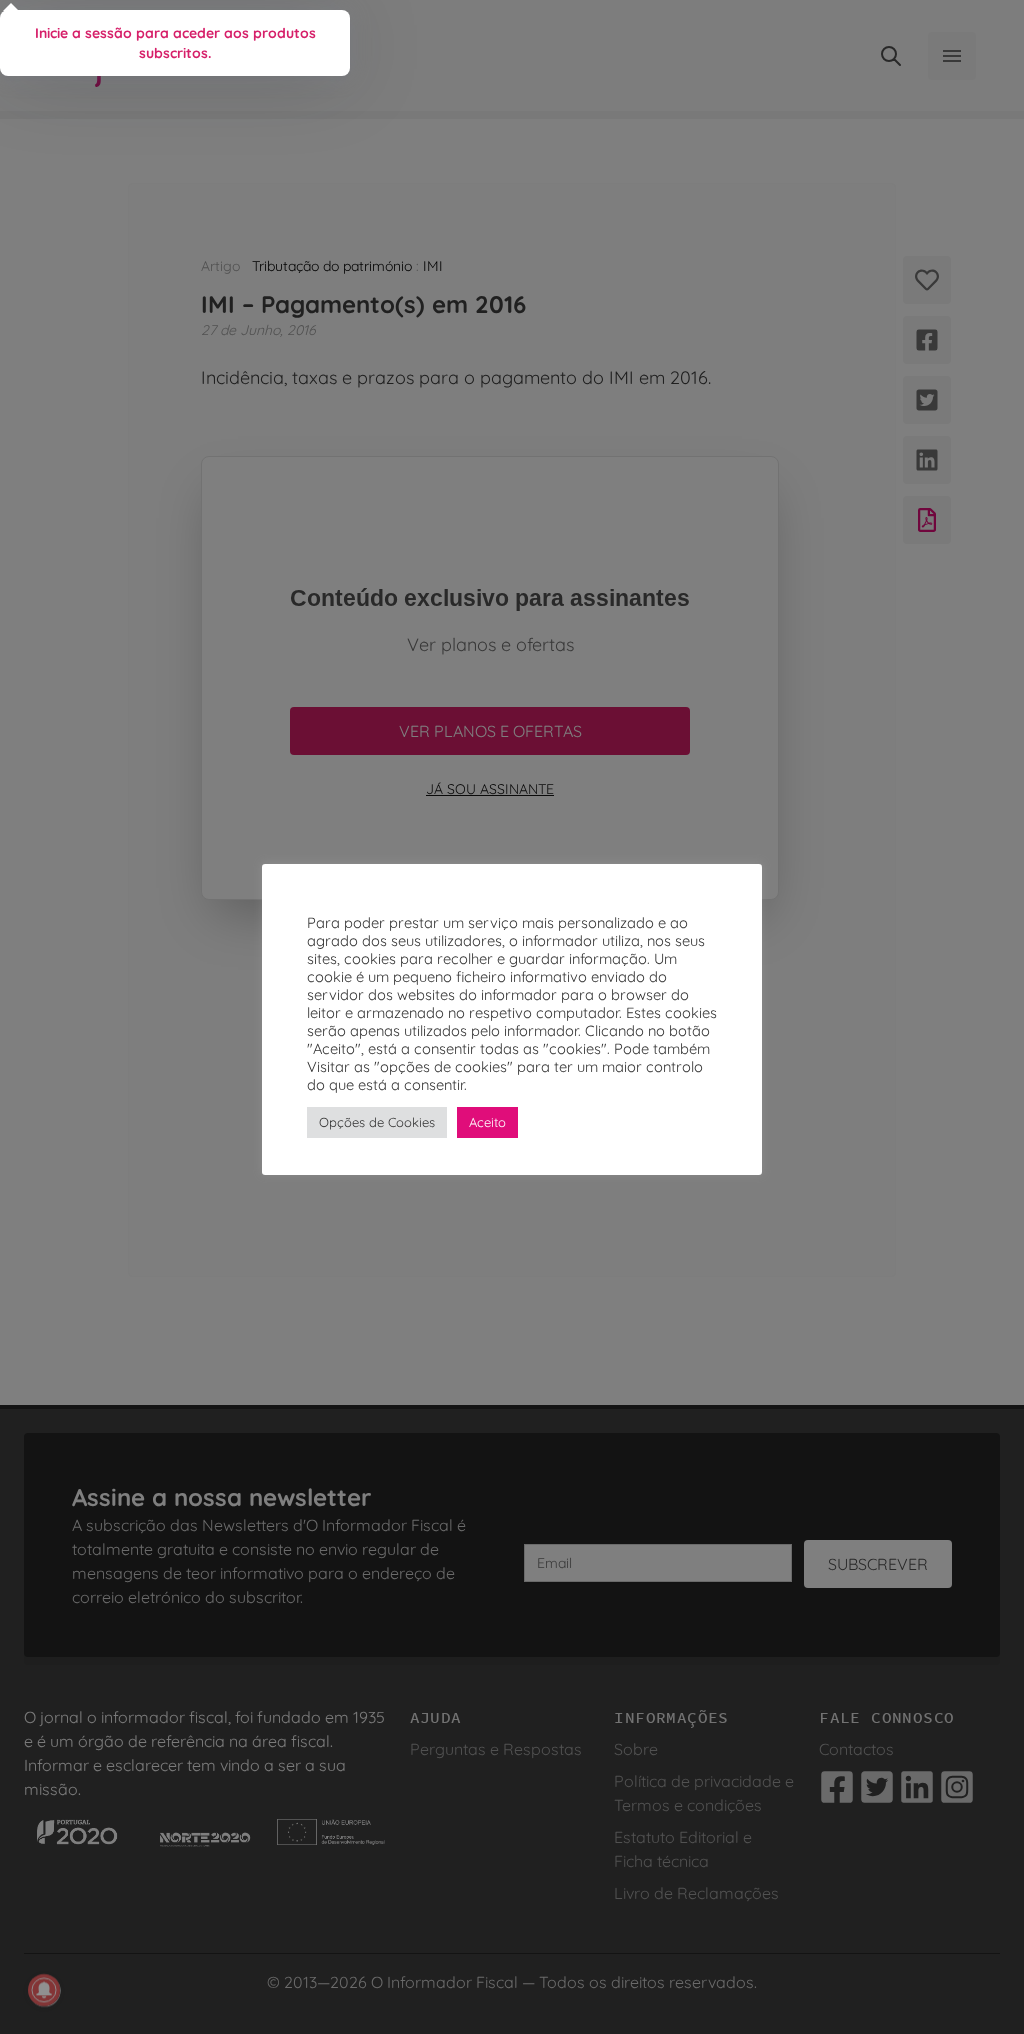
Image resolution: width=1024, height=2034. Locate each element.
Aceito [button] (487, 1122)
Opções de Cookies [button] (377, 1122)
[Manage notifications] (44, 1990)
